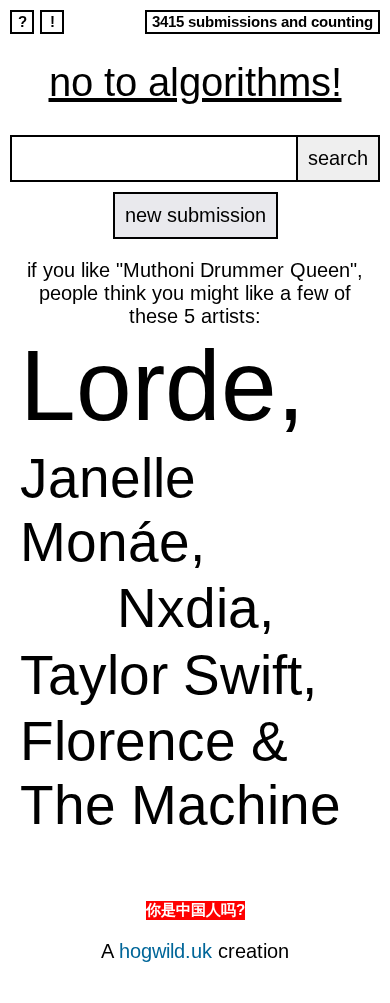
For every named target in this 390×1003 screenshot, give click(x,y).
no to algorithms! (195, 82)
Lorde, (162, 385)
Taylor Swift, (168, 675)
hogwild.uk (165, 951)
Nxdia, (195, 608)
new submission (195, 215)
